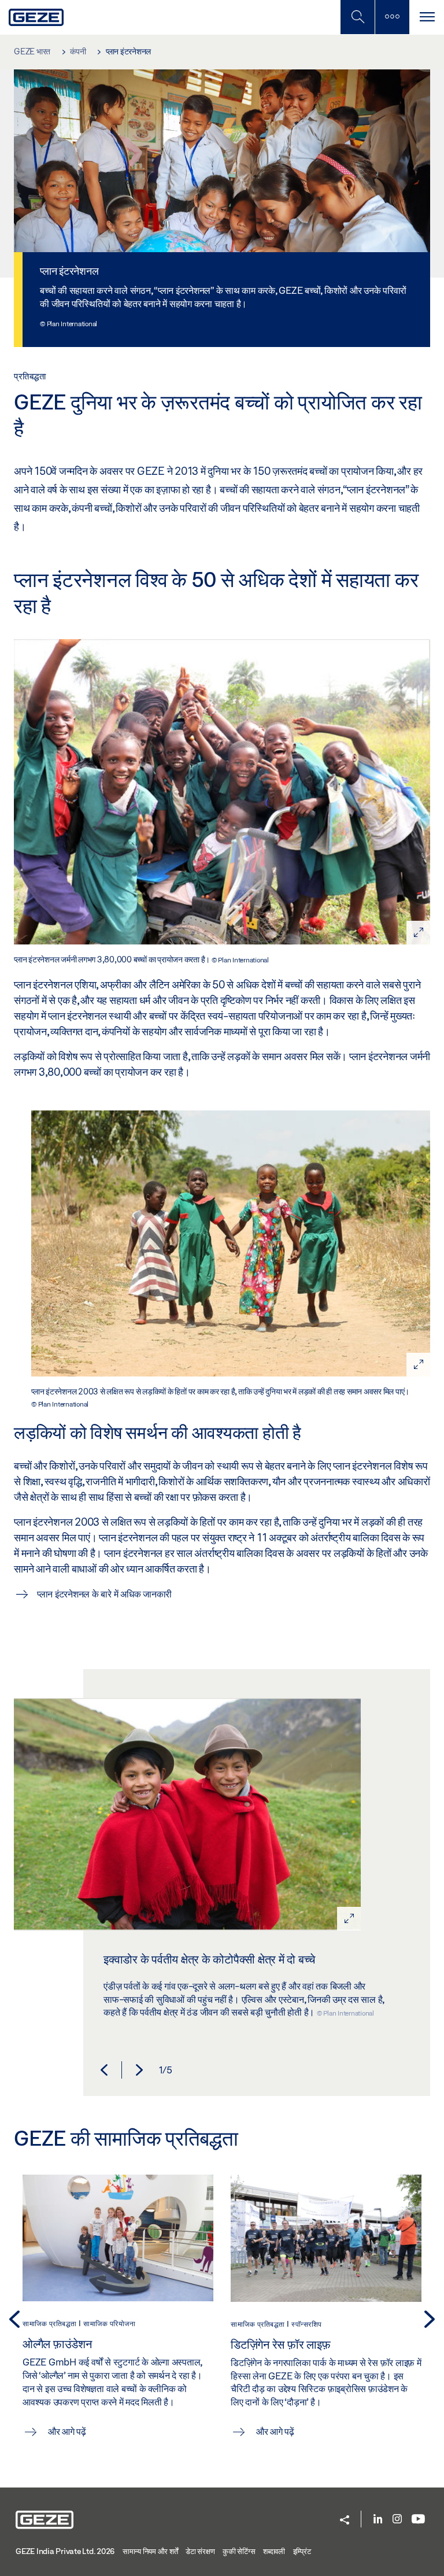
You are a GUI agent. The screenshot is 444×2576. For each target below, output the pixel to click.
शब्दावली (274, 2551)
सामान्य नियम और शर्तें (150, 2551)
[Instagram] (397, 2520)
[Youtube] (418, 2520)
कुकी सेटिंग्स (239, 2551)
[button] (104, 2070)
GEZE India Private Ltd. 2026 (65, 2551)
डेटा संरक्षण (200, 2551)
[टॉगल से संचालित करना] (427, 17)
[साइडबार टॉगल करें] (392, 17)
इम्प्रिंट (302, 2551)
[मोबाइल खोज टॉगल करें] (357, 17)
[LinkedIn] (378, 2520)
